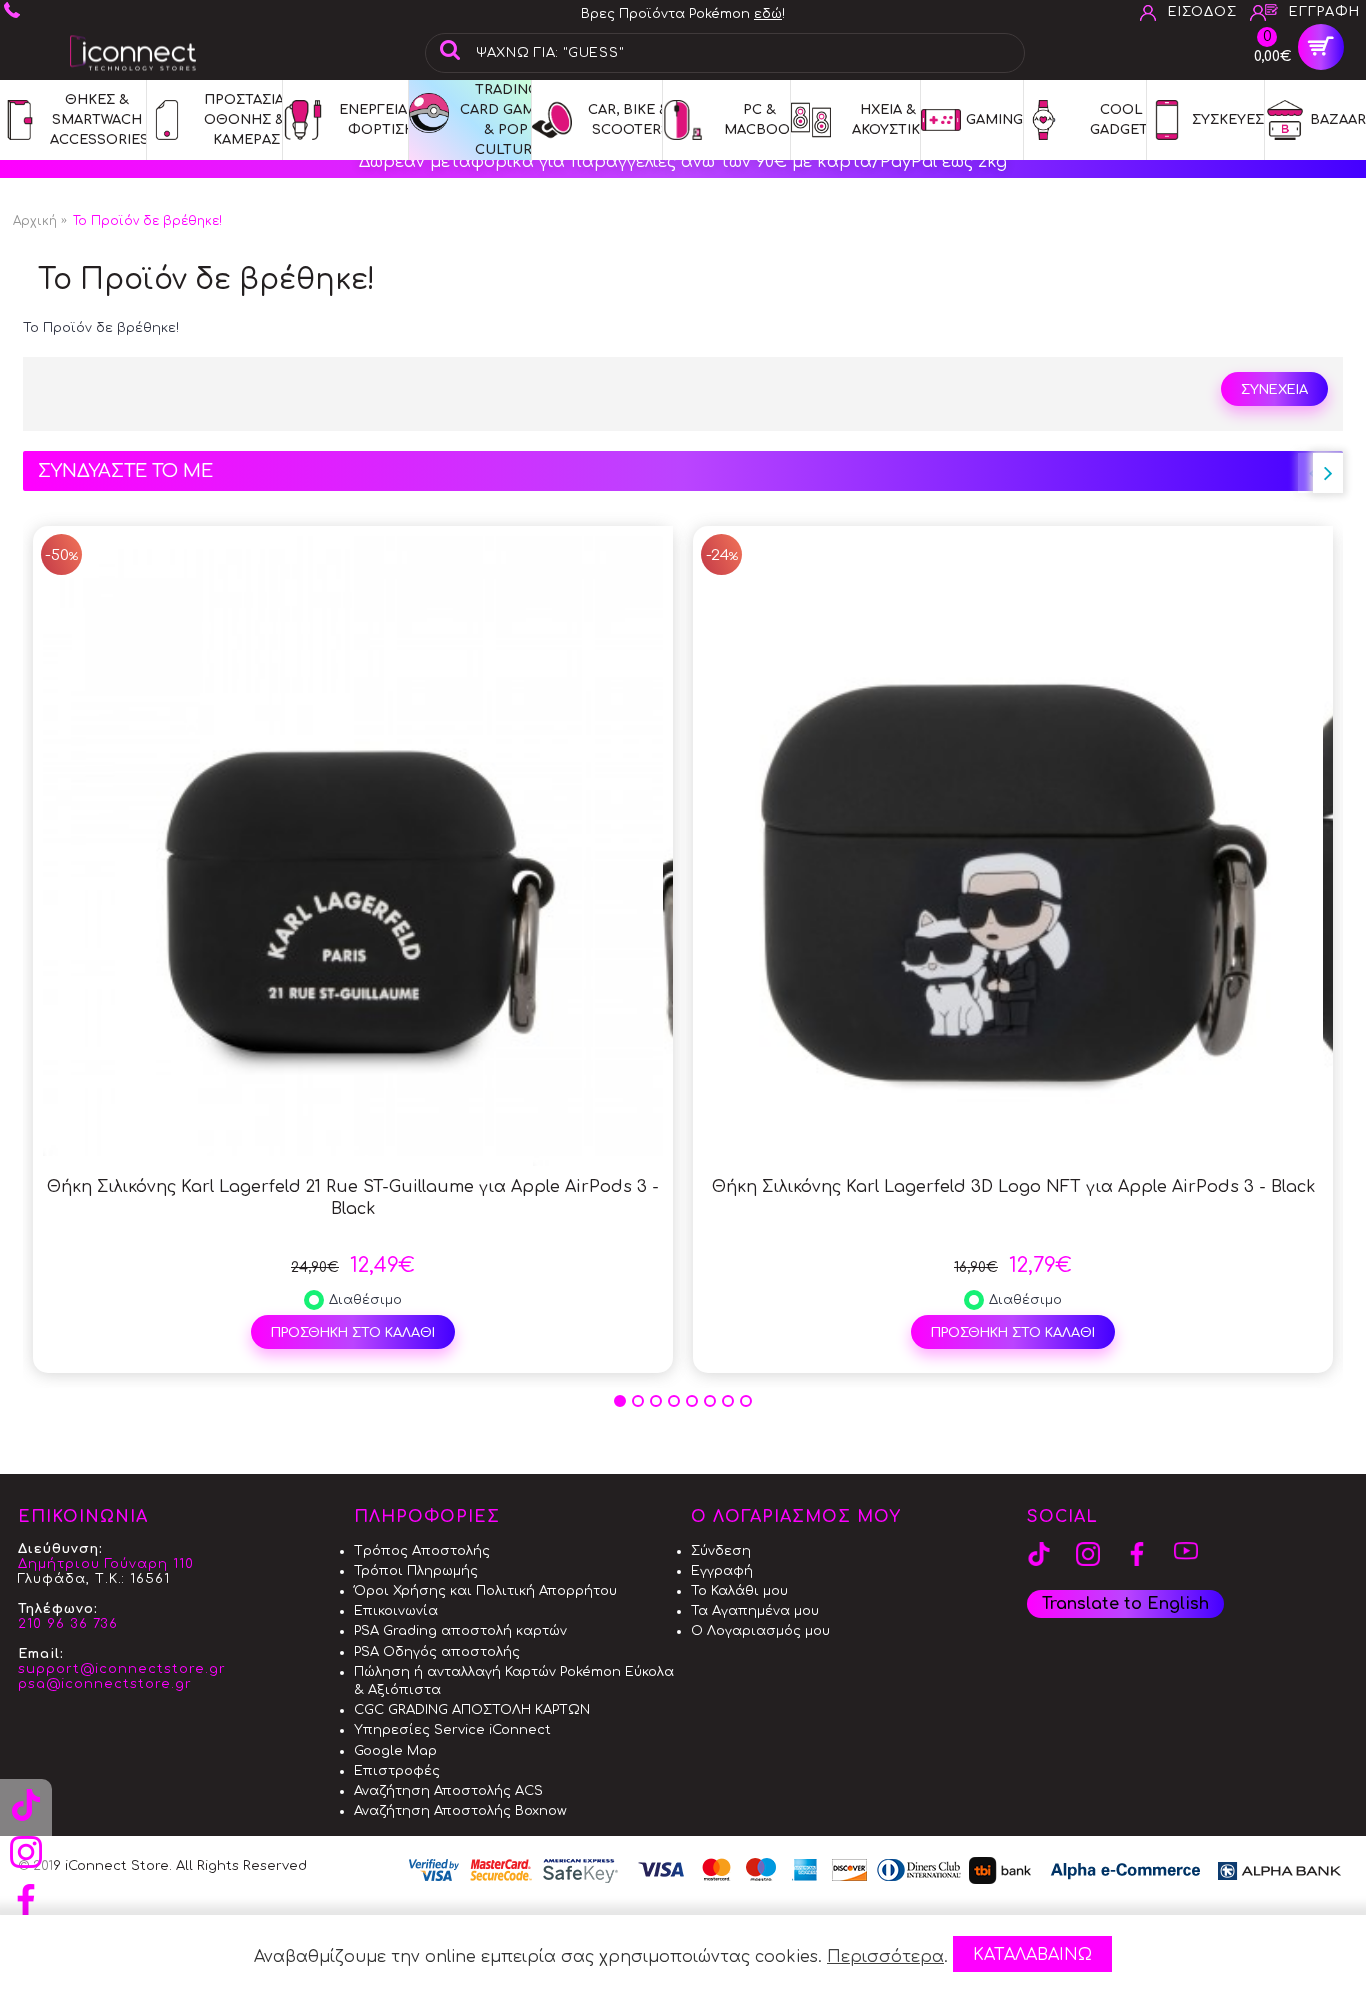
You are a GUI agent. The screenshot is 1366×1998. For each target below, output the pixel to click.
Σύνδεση (721, 1551)
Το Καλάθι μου (739, 1591)
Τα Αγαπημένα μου (755, 1611)
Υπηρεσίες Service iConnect (452, 1730)
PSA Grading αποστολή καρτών (460, 1631)
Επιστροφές (397, 1771)
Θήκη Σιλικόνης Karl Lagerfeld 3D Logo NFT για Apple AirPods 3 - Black (1013, 1187)
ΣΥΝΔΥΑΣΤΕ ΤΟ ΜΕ (125, 471)
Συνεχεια (1274, 390)
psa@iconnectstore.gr (105, 1684)
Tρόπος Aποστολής (422, 1551)
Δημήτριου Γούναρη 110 (106, 1564)
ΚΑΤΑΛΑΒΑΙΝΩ (1032, 1955)
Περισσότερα (885, 1957)
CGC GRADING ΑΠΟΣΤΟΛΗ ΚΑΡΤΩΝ (472, 1710)
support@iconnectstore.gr (122, 1669)
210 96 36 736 (68, 1624)
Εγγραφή (722, 1571)
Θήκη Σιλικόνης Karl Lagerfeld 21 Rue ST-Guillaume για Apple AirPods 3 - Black (353, 1198)
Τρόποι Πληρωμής (416, 1571)
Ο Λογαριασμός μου (760, 1631)
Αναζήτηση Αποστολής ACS (448, 1791)
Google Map (395, 1751)
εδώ (768, 14)
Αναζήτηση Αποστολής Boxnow (460, 1811)
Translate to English (1125, 1604)
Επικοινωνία (396, 1611)
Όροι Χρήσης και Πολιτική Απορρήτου (485, 1591)
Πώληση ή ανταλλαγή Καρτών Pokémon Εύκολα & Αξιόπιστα (514, 1681)
